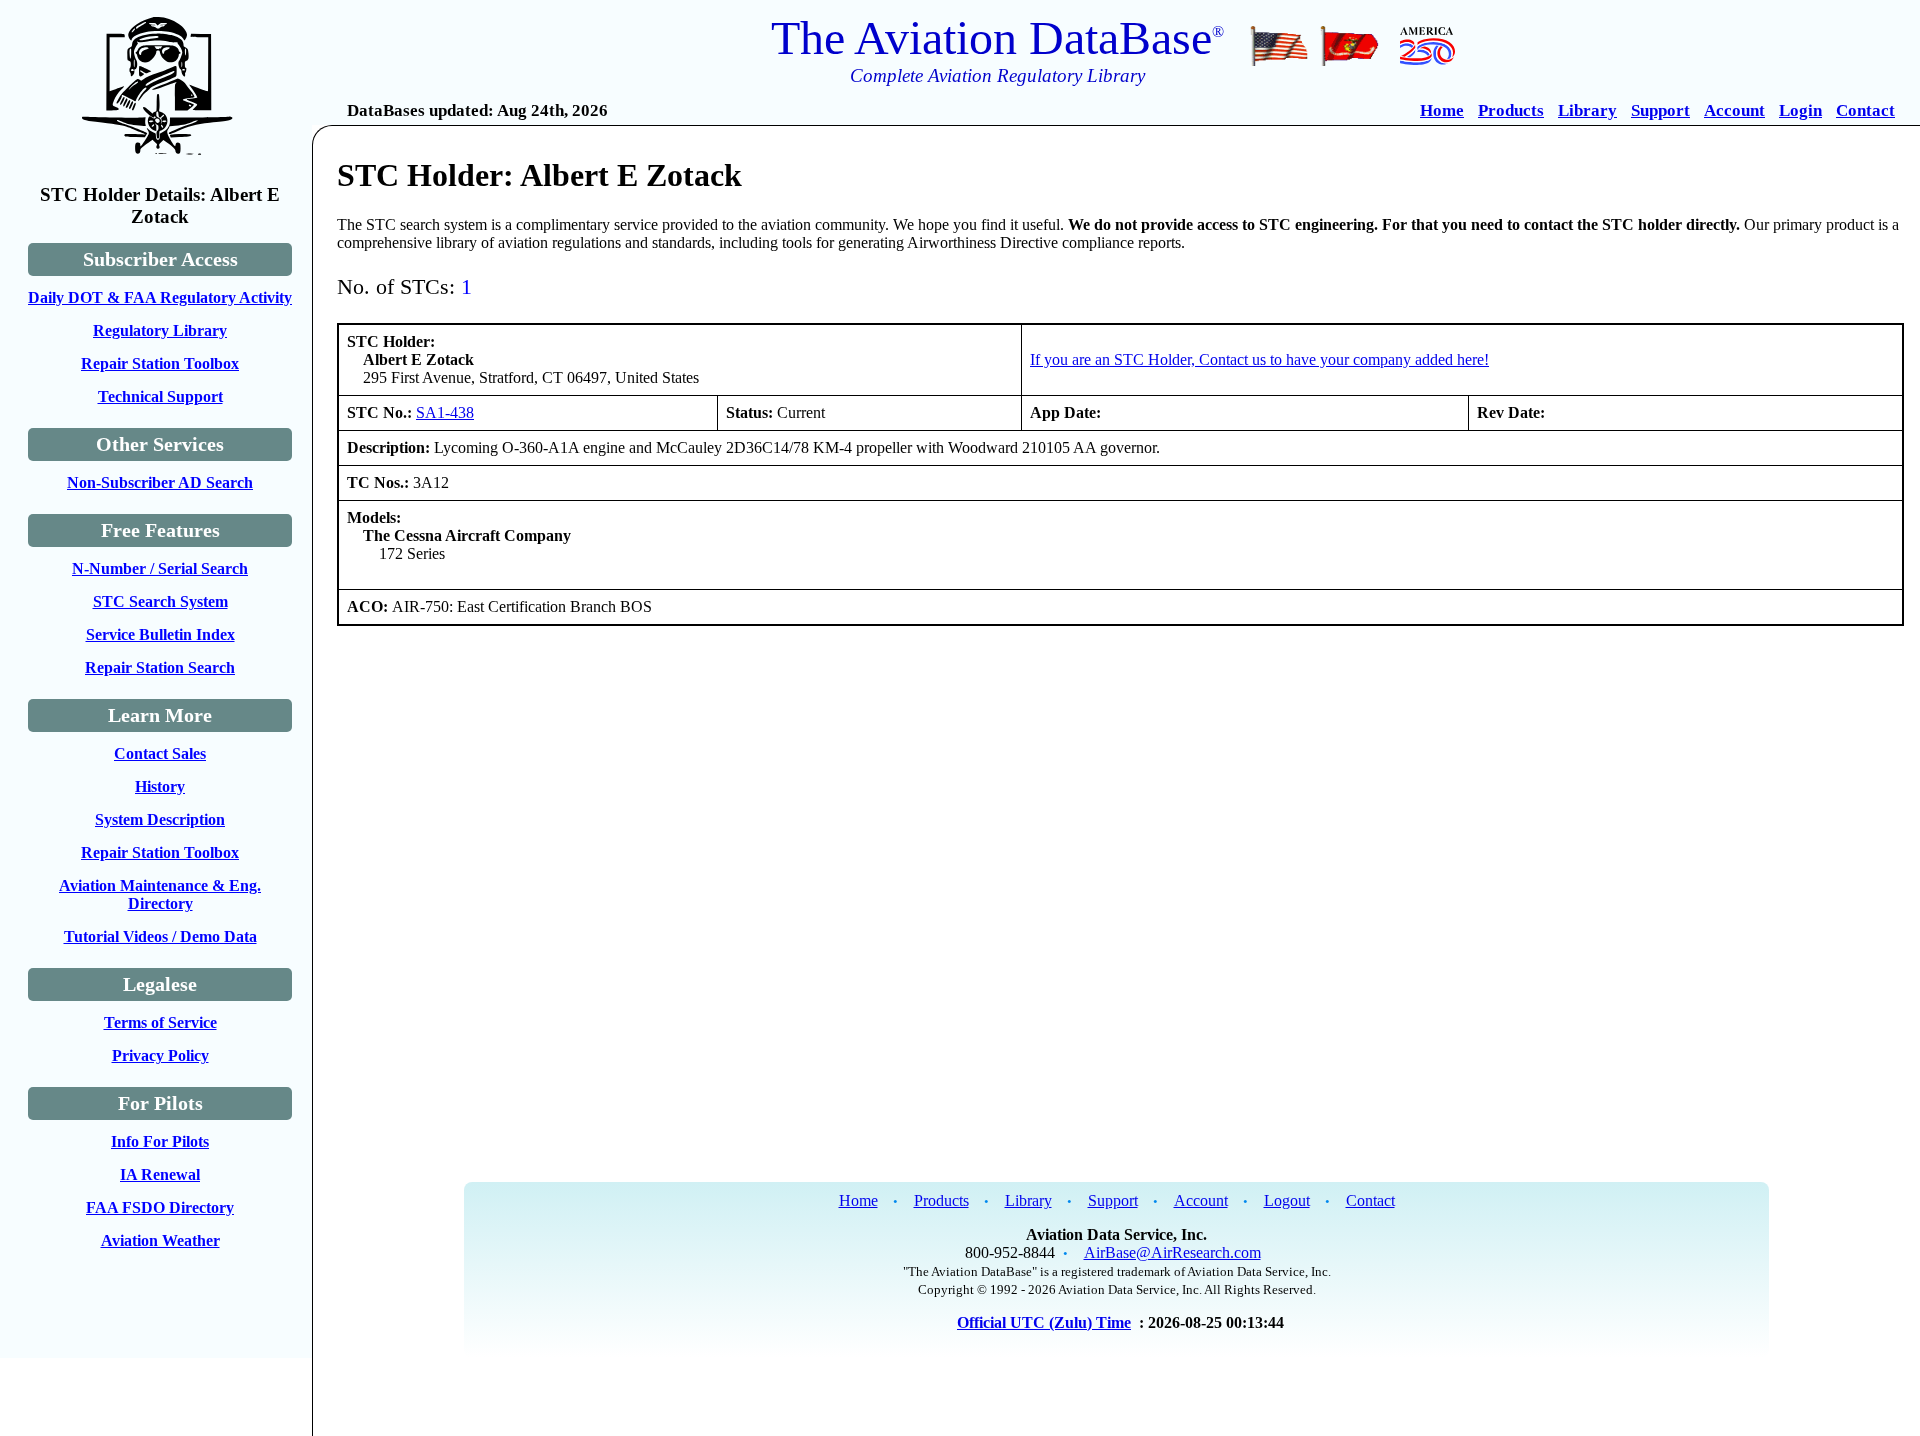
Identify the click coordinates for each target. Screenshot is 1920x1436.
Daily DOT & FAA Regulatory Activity (160, 297)
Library (1587, 110)
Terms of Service (160, 1022)
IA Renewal (160, 1174)
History (160, 786)
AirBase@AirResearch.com (1172, 1252)
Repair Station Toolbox (160, 363)
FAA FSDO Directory (160, 1207)
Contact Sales (160, 753)
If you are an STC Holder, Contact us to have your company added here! (1259, 359)
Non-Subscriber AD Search (160, 482)
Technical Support (160, 396)
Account (1734, 110)
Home (1442, 110)
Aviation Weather (160, 1240)
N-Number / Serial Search (160, 568)
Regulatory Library (160, 330)
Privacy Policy (160, 1055)
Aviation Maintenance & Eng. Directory (160, 894)
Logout (1287, 1200)
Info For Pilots (160, 1141)
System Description (160, 819)
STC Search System (160, 601)
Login (1800, 110)
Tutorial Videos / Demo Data (160, 936)
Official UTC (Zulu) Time (1044, 1322)
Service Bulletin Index (160, 634)
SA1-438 (445, 412)
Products (1511, 110)
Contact (1865, 110)
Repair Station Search (160, 667)
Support (1660, 110)
